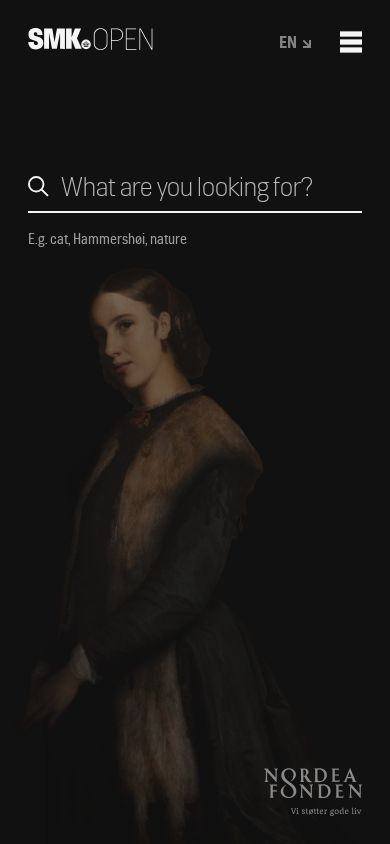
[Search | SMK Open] (90, 43)
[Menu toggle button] (351, 42)
